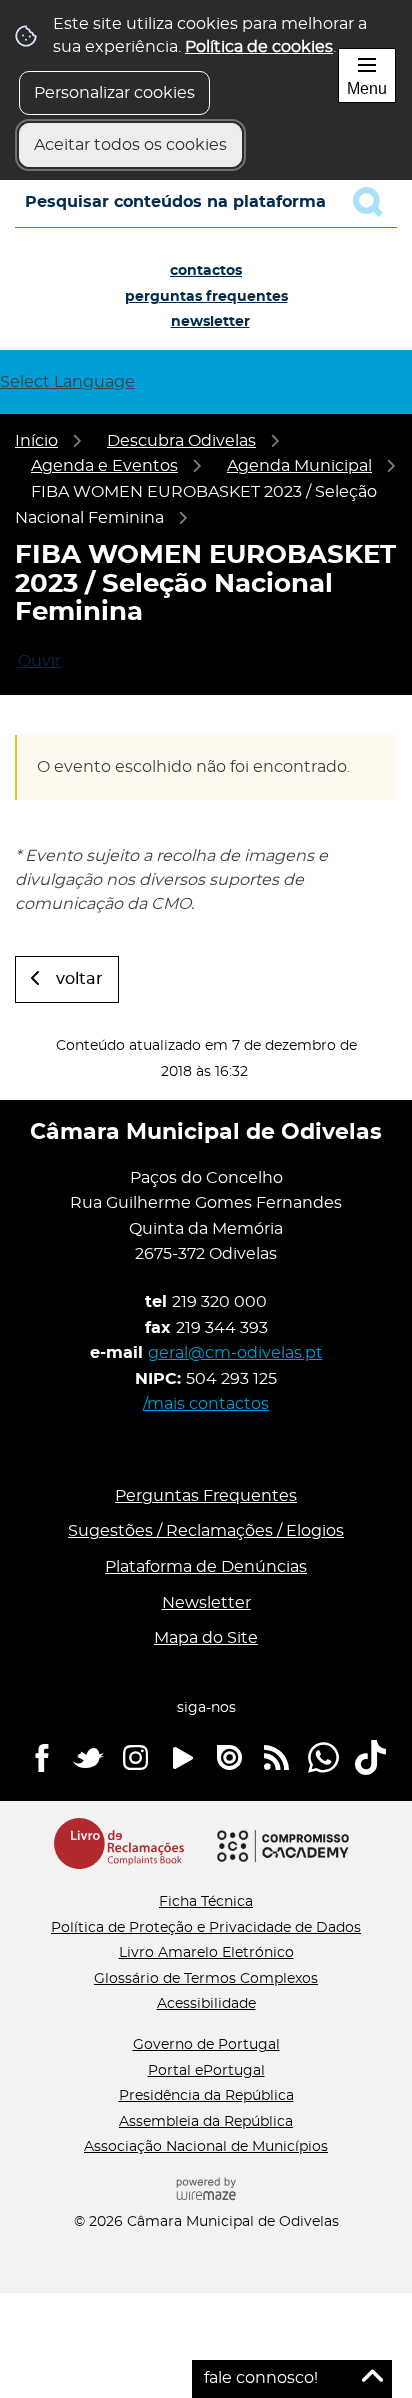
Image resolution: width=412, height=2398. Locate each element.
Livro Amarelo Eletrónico (206, 1953)
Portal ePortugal (206, 2071)
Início (36, 441)
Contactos (206, 271)
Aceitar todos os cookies (130, 145)
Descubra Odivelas (181, 441)
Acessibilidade (206, 2004)
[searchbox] (206, 202)
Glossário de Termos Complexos (206, 1979)
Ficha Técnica (206, 1902)
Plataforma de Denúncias (206, 1567)
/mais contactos (206, 1404)
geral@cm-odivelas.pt (235, 1353)
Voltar (79, 979)
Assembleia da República (206, 2122)
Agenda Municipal (299, 466)
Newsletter (210, 322)
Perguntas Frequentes (206, 297)
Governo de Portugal (206, 2045)
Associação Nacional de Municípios (206, 2147)
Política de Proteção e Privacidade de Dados (206, 1928)
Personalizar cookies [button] (114, 93)
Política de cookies (259, 47)
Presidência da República (206, 2096)
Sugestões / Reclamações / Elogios (206, 1531)
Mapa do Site (206, 1638)
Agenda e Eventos (104, 466)
